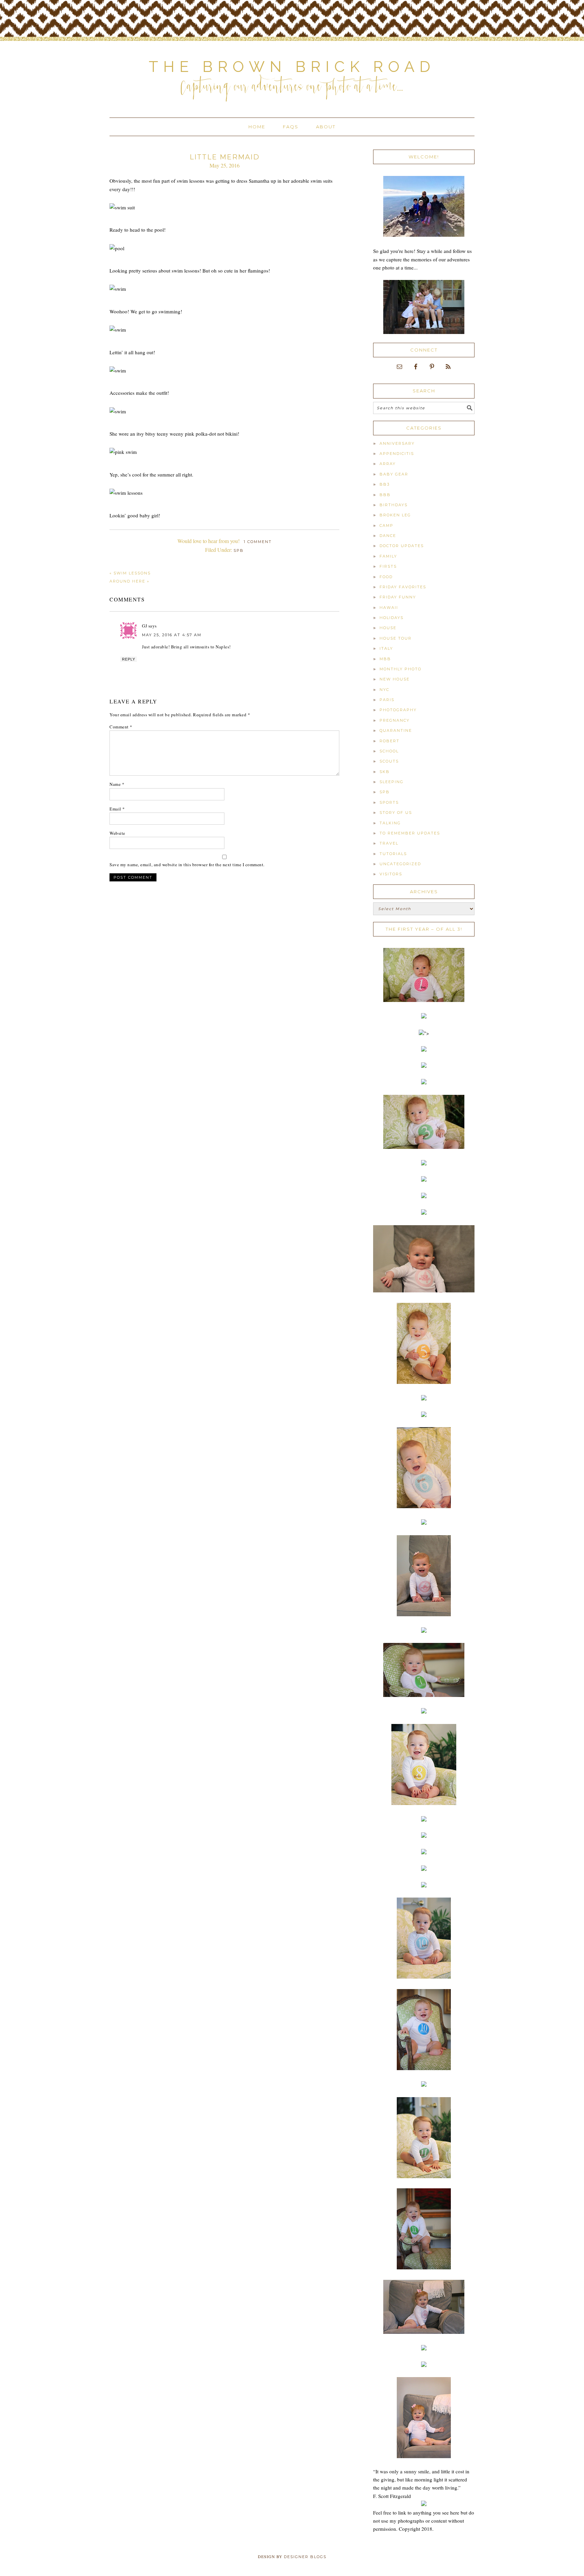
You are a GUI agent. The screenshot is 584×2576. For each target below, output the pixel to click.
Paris (387, 700)
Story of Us (396, 813)
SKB (385, 772)
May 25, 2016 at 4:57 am (172, 635)
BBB (385, 495)
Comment (121, 727)
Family (388, 556)
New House (395, 679)
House (388, 628)
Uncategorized (400, 864)
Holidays (392, 618)
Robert (390, 741)
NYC (384, 690)
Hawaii (389, 608)
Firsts (388, 566)
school (389, 751)
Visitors (391, 874)
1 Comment (258, 542)
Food (386, 577)
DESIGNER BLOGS (305, 2557)
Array (388, 464)
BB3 (385, 484)
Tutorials (393, 854)
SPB (239, 550)
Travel (389, 843)
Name (117, 784)
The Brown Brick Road (292, 67)
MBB (385, 659)
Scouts (389, 761)
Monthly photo (400, 669)
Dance (388, 536)
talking (390, 823)
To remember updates (410, 833)
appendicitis (397, 454)
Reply (129, 659)
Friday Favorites (403, 587)
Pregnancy (395, 720)
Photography (398, 710)
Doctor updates (402, 546)
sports (389, 802)
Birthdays (394, 505)
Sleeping (392, 782)
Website (117, 833)
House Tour (396, 638)
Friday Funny (398, 597)
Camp (386, 525)
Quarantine (396, 730)
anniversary (397, 443)
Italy (386, 648)
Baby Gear (394, 474)
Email (117, 809)
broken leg (395, 515)
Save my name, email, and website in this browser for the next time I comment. (187, 865)
